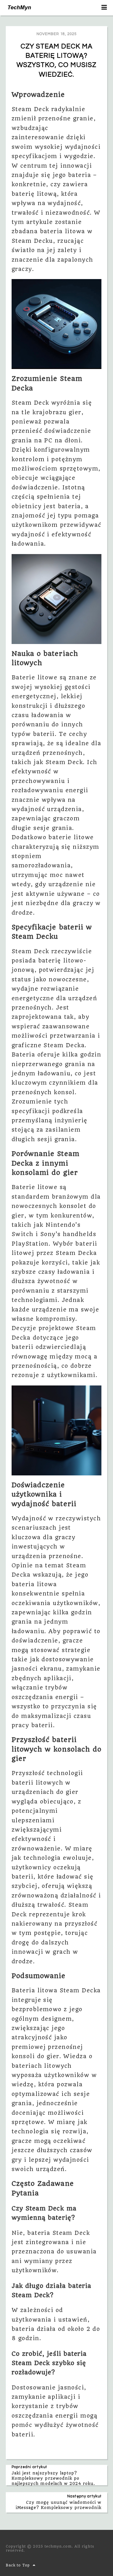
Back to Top (18, 2565)
